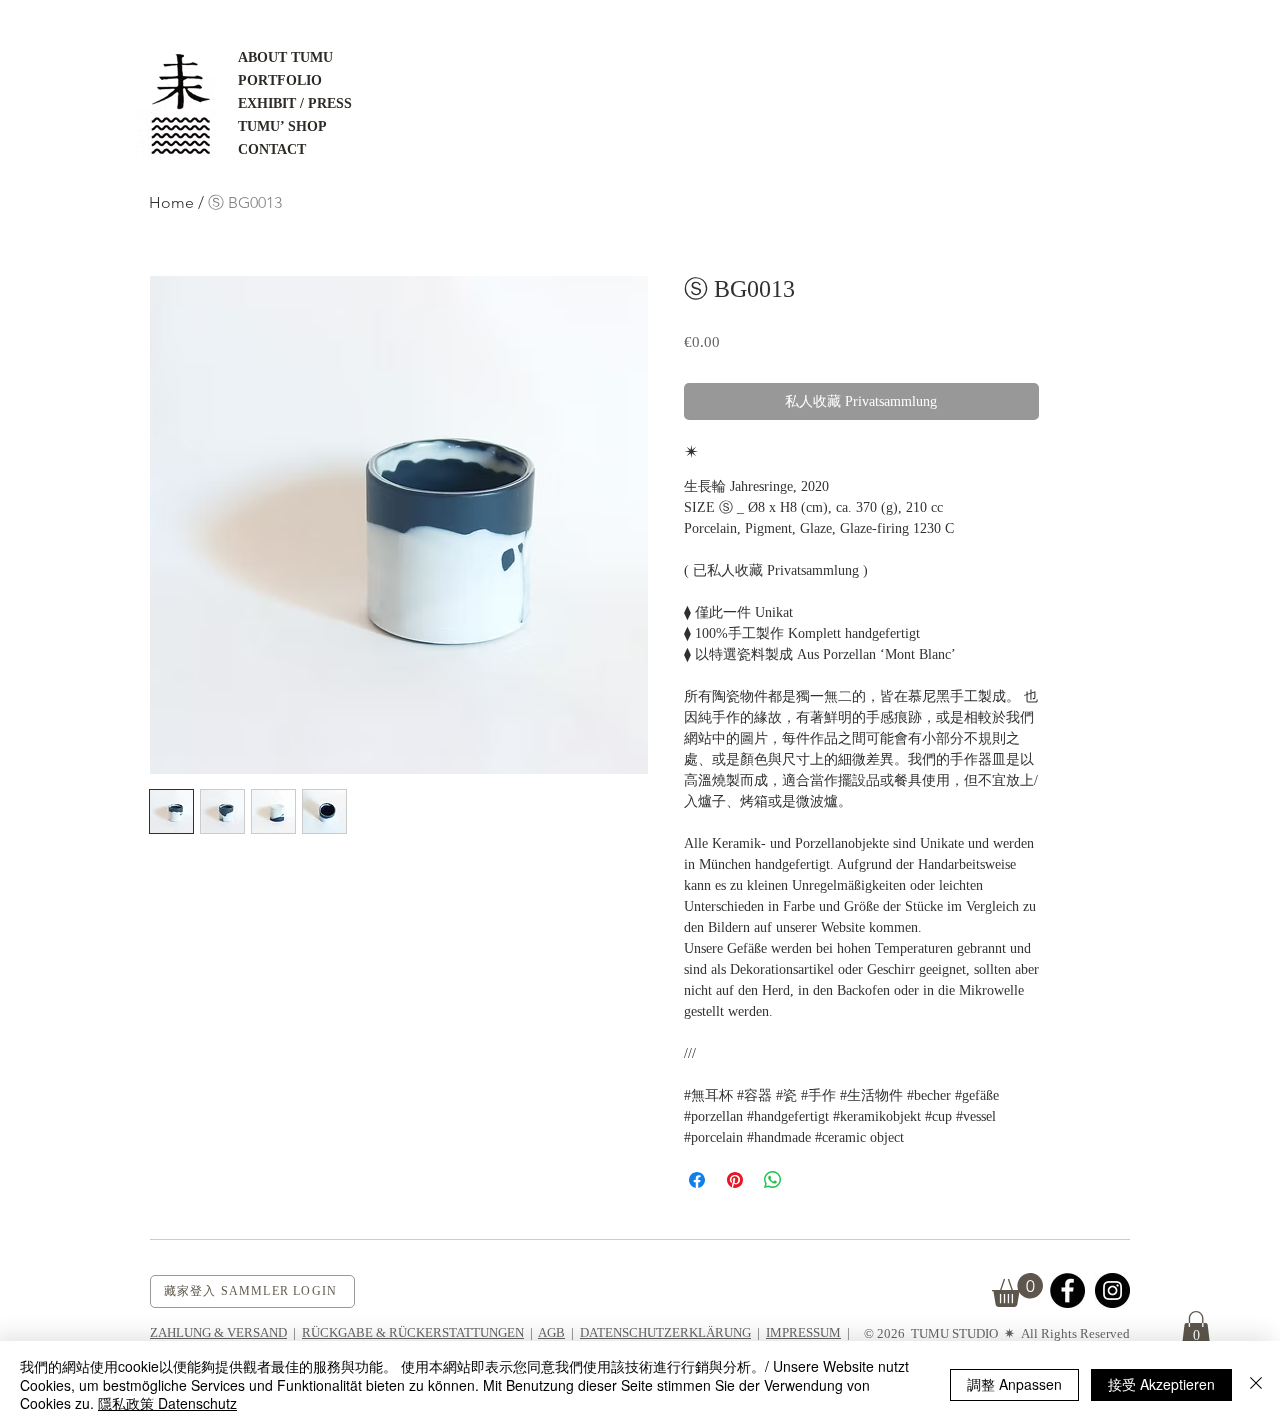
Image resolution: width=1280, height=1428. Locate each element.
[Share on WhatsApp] (773, 1180)
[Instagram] (1112, 1290)
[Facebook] (1067, 1290)
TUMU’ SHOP (282, 126)
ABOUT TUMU (285, 57)
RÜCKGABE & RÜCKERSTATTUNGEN (413, 1332)
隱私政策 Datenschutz (167, 1403)
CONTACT (272, 149)
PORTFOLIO (280, 80)
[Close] (1256, 1384)
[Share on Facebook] (697, 1180)
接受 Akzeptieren (1161, 1384)
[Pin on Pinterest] (735, 1180)
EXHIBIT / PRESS (295, 103)
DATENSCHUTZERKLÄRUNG (665, 1332)
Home (171, 202)
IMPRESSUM (803, 1332)
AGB (551, 1332)
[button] (1196, 1329)
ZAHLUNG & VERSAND (218, 1332)
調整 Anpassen (1014, 1384)
